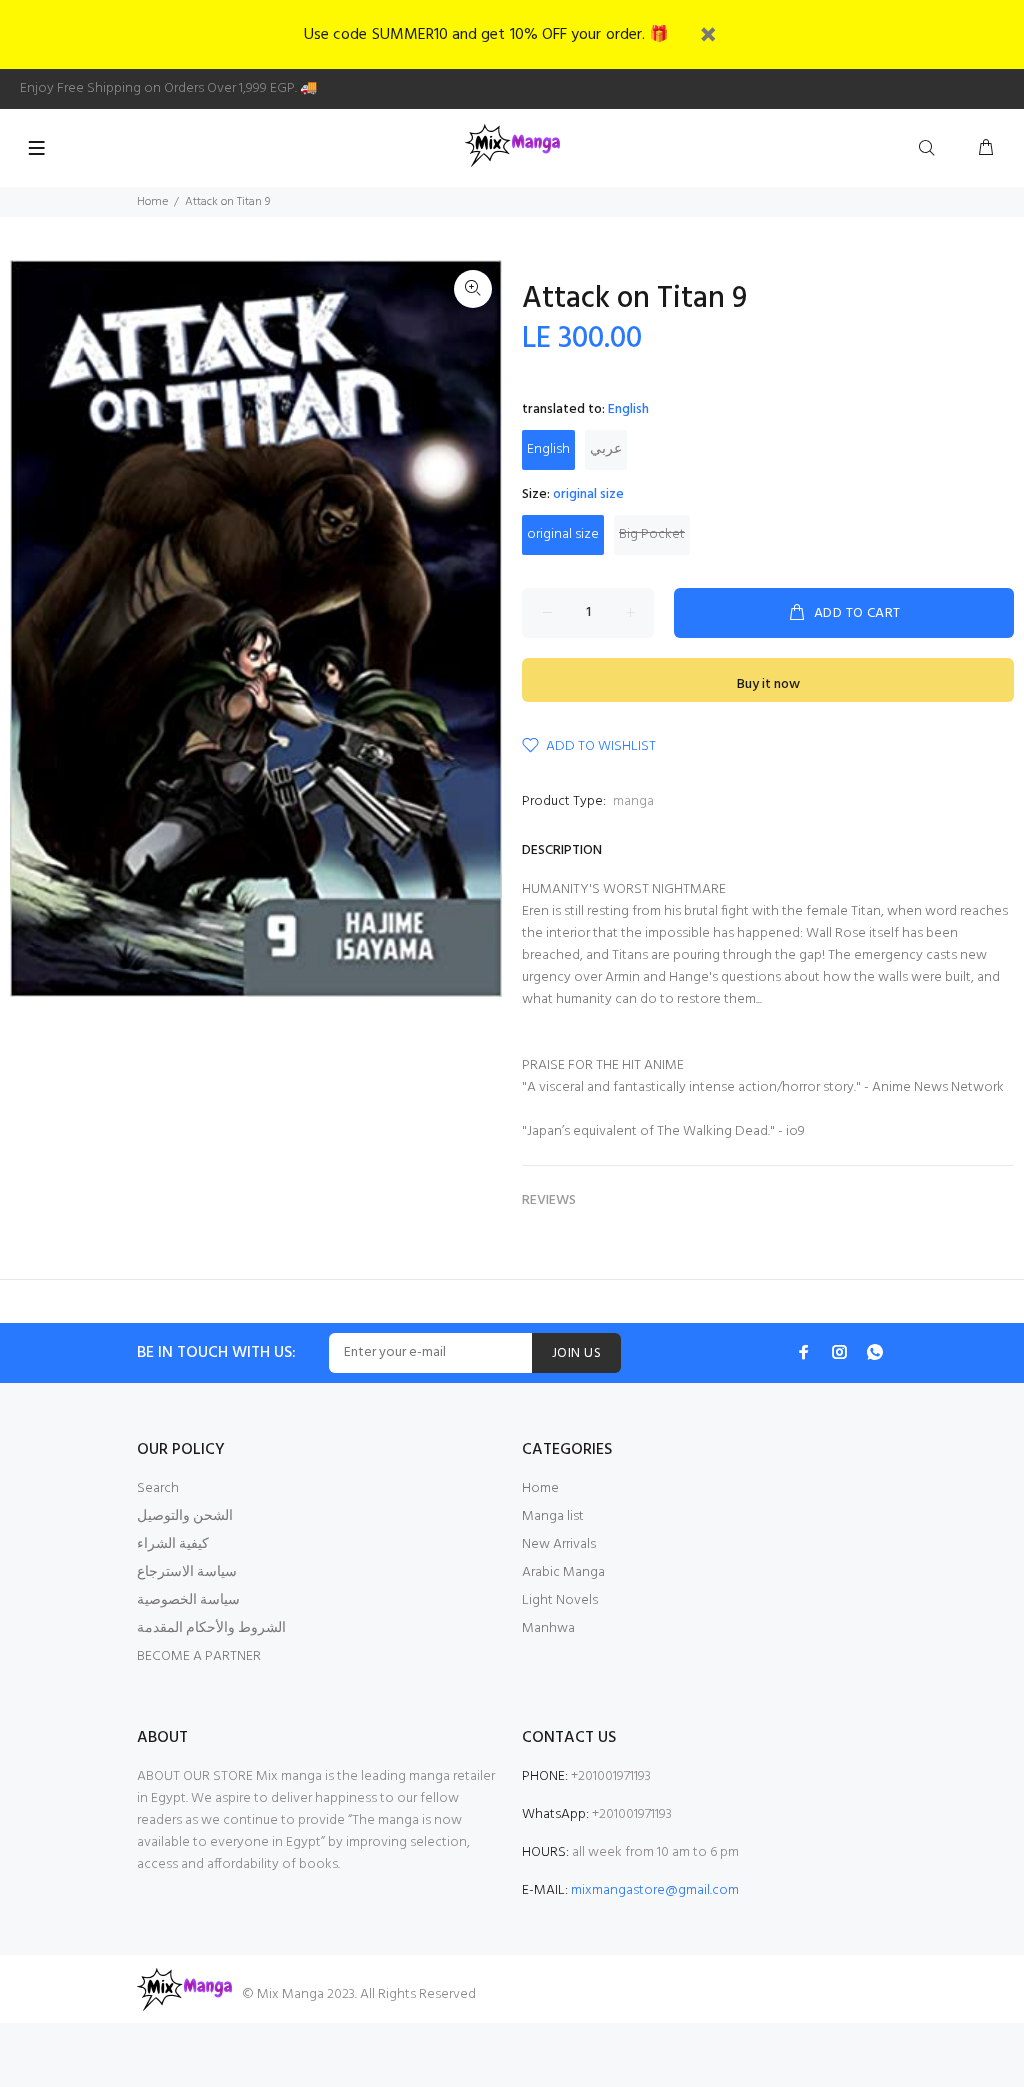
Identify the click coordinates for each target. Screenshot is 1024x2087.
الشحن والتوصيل (185, 1516)
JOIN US (576, 1353)
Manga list (553, 1516)
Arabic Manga (563, 1572)
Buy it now (768, 684)
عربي (606, 449)
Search (158, 1488)
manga (633, 801)
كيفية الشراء (173, 1544)
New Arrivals (559, 1544)
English (548, 449)
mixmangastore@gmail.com (655, 1890)
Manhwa (548, 1628)
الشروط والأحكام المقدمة (211, 1628)
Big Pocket (652, 534)
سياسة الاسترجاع (187, 1572)
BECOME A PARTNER (199, 1656)
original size (563, 534)
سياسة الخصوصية (188, 1600)
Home (152, 202)
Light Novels (560, 1600)
